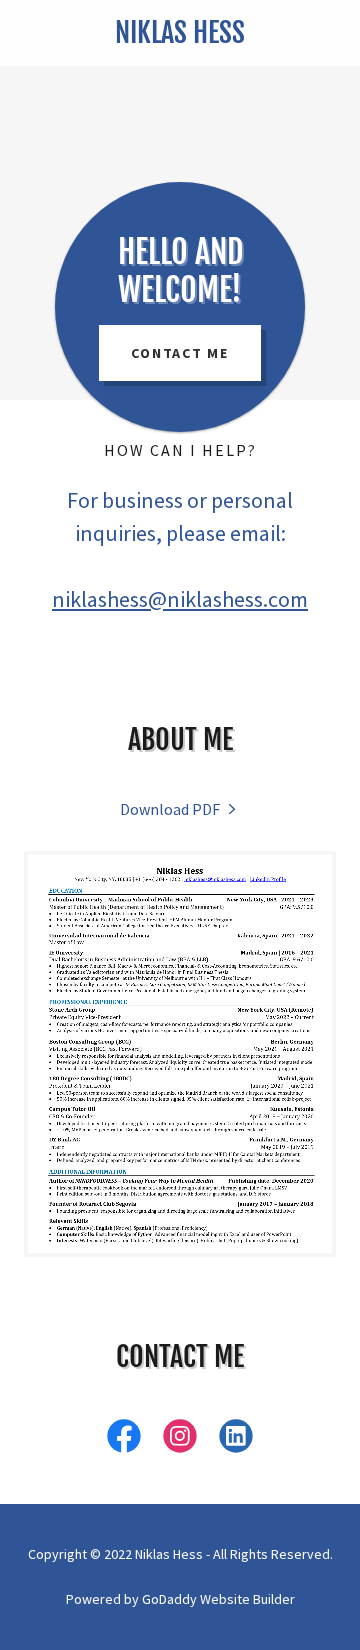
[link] (180, 33)
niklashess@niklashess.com (180, 599)
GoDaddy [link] (169, 1599)
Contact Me (180, 353)
